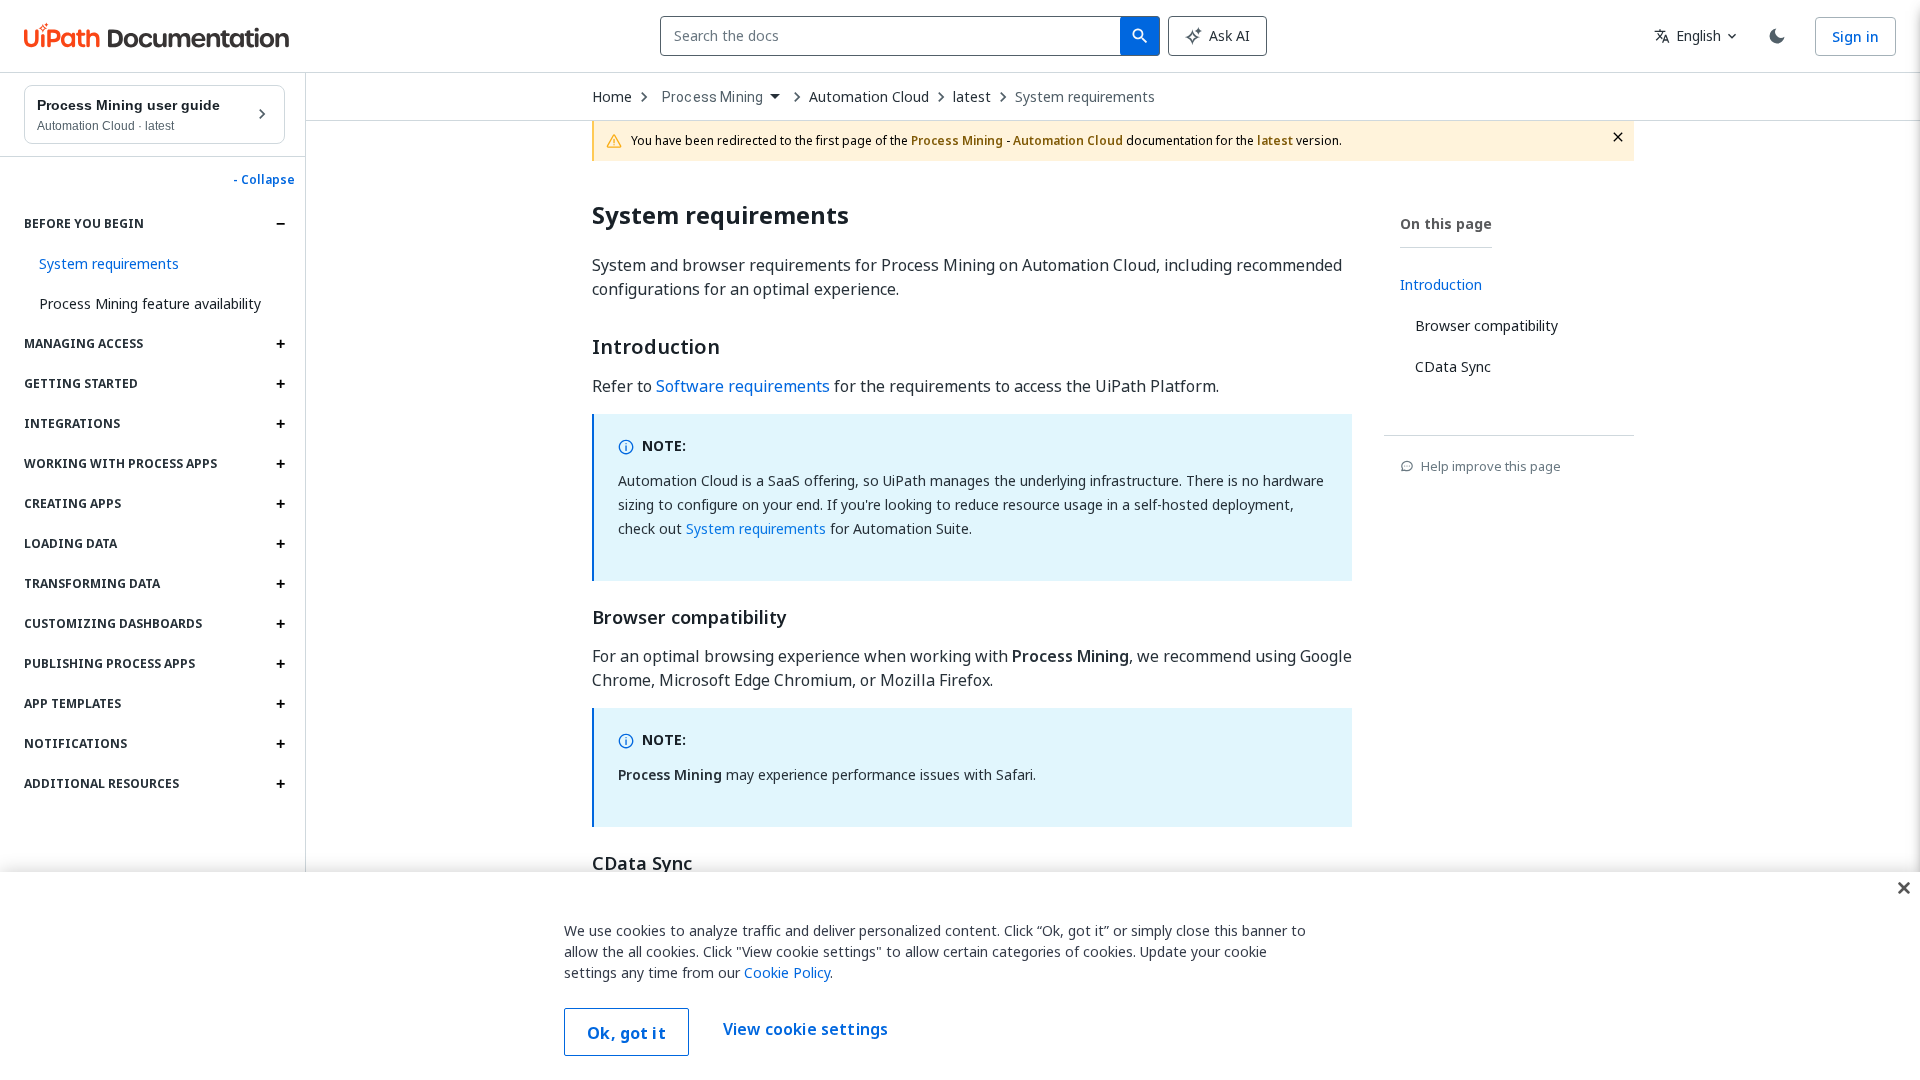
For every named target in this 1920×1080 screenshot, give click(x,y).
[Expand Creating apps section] (280, 504)
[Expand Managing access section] (280, 344)
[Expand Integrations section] (280, 424)
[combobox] (894, 36)
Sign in (1855, 36)
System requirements (1085, 97)
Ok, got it (626, 1033)
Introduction (656, 347)
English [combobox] (1687, 35)
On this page (1446, 223)
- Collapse (264, 180)
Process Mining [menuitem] (712, 97)
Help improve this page (1491, 466)
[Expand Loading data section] (280, 544)
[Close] (1904, 888)
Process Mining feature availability (150, 303)
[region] (960, 976)
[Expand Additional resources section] (280, 784)
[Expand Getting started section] (280, 384)
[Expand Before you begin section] (280, 224)
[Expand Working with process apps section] (280, 464)
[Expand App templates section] (280, 704)
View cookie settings (805, 1030)
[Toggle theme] (1777, 36)
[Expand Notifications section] (280, 744)
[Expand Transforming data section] (280, 584)
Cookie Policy (787, 972)
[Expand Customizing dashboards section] (280, 624)
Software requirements (743, 386)
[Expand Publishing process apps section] (280, 664)
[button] (154, 264)
